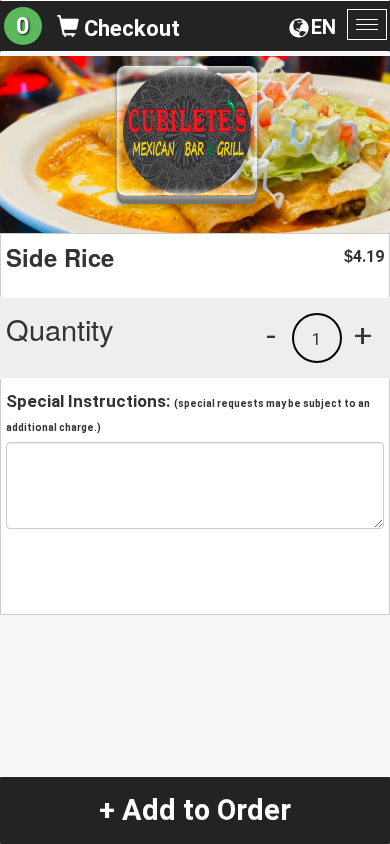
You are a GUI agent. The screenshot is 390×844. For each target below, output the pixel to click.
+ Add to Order (195, 810)
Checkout (129, 28)
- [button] (271, 335)
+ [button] (363, 335)
